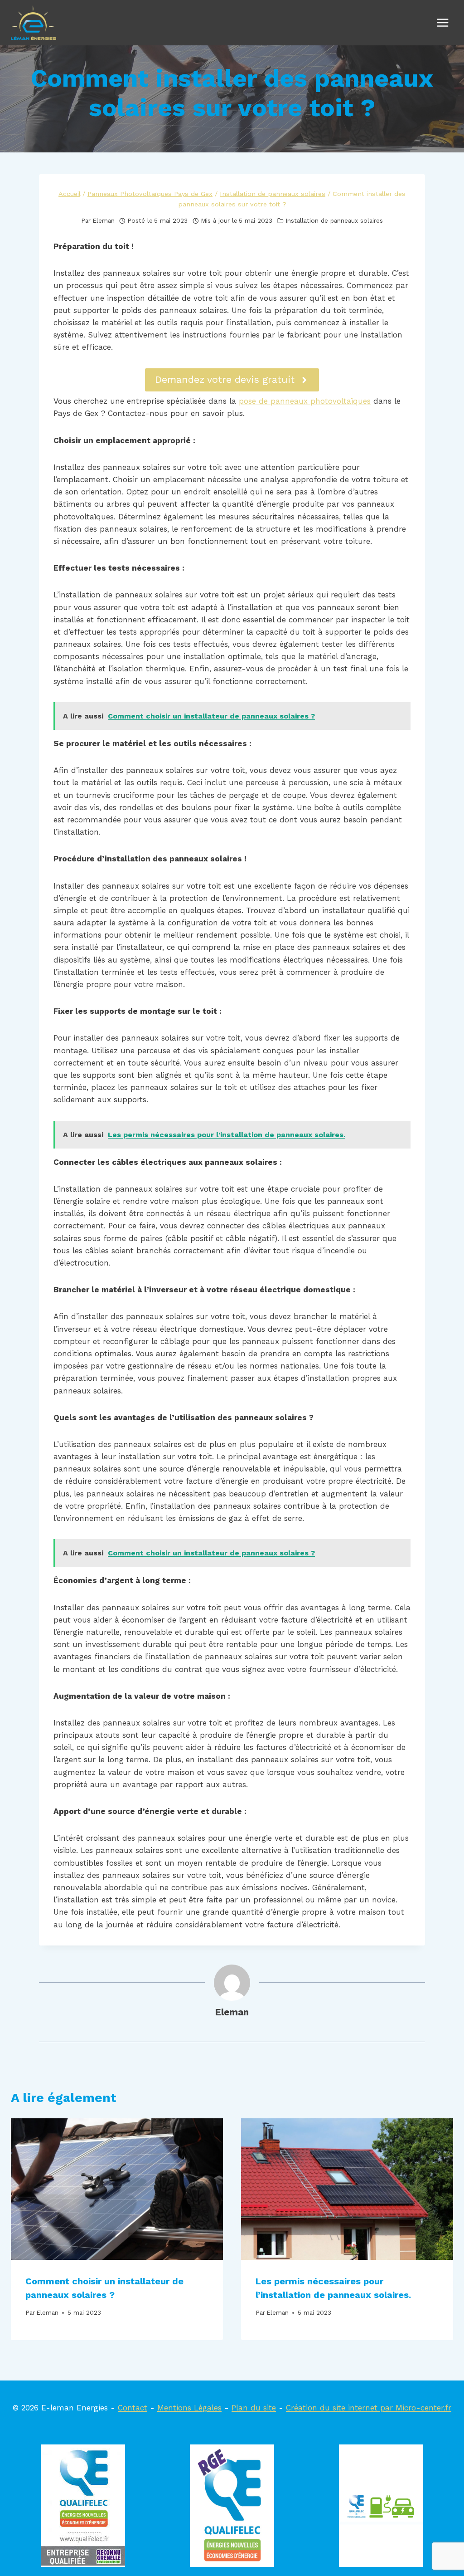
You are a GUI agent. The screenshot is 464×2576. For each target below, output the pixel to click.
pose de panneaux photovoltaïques (305, 401)
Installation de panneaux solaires (334, 220)
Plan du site (254, 2408)
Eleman (104, 220)
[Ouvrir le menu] (442, 22)
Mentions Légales (189, 2408)
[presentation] (117, 2189)
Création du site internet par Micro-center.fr (369, 2408)
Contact (133, 2408)
